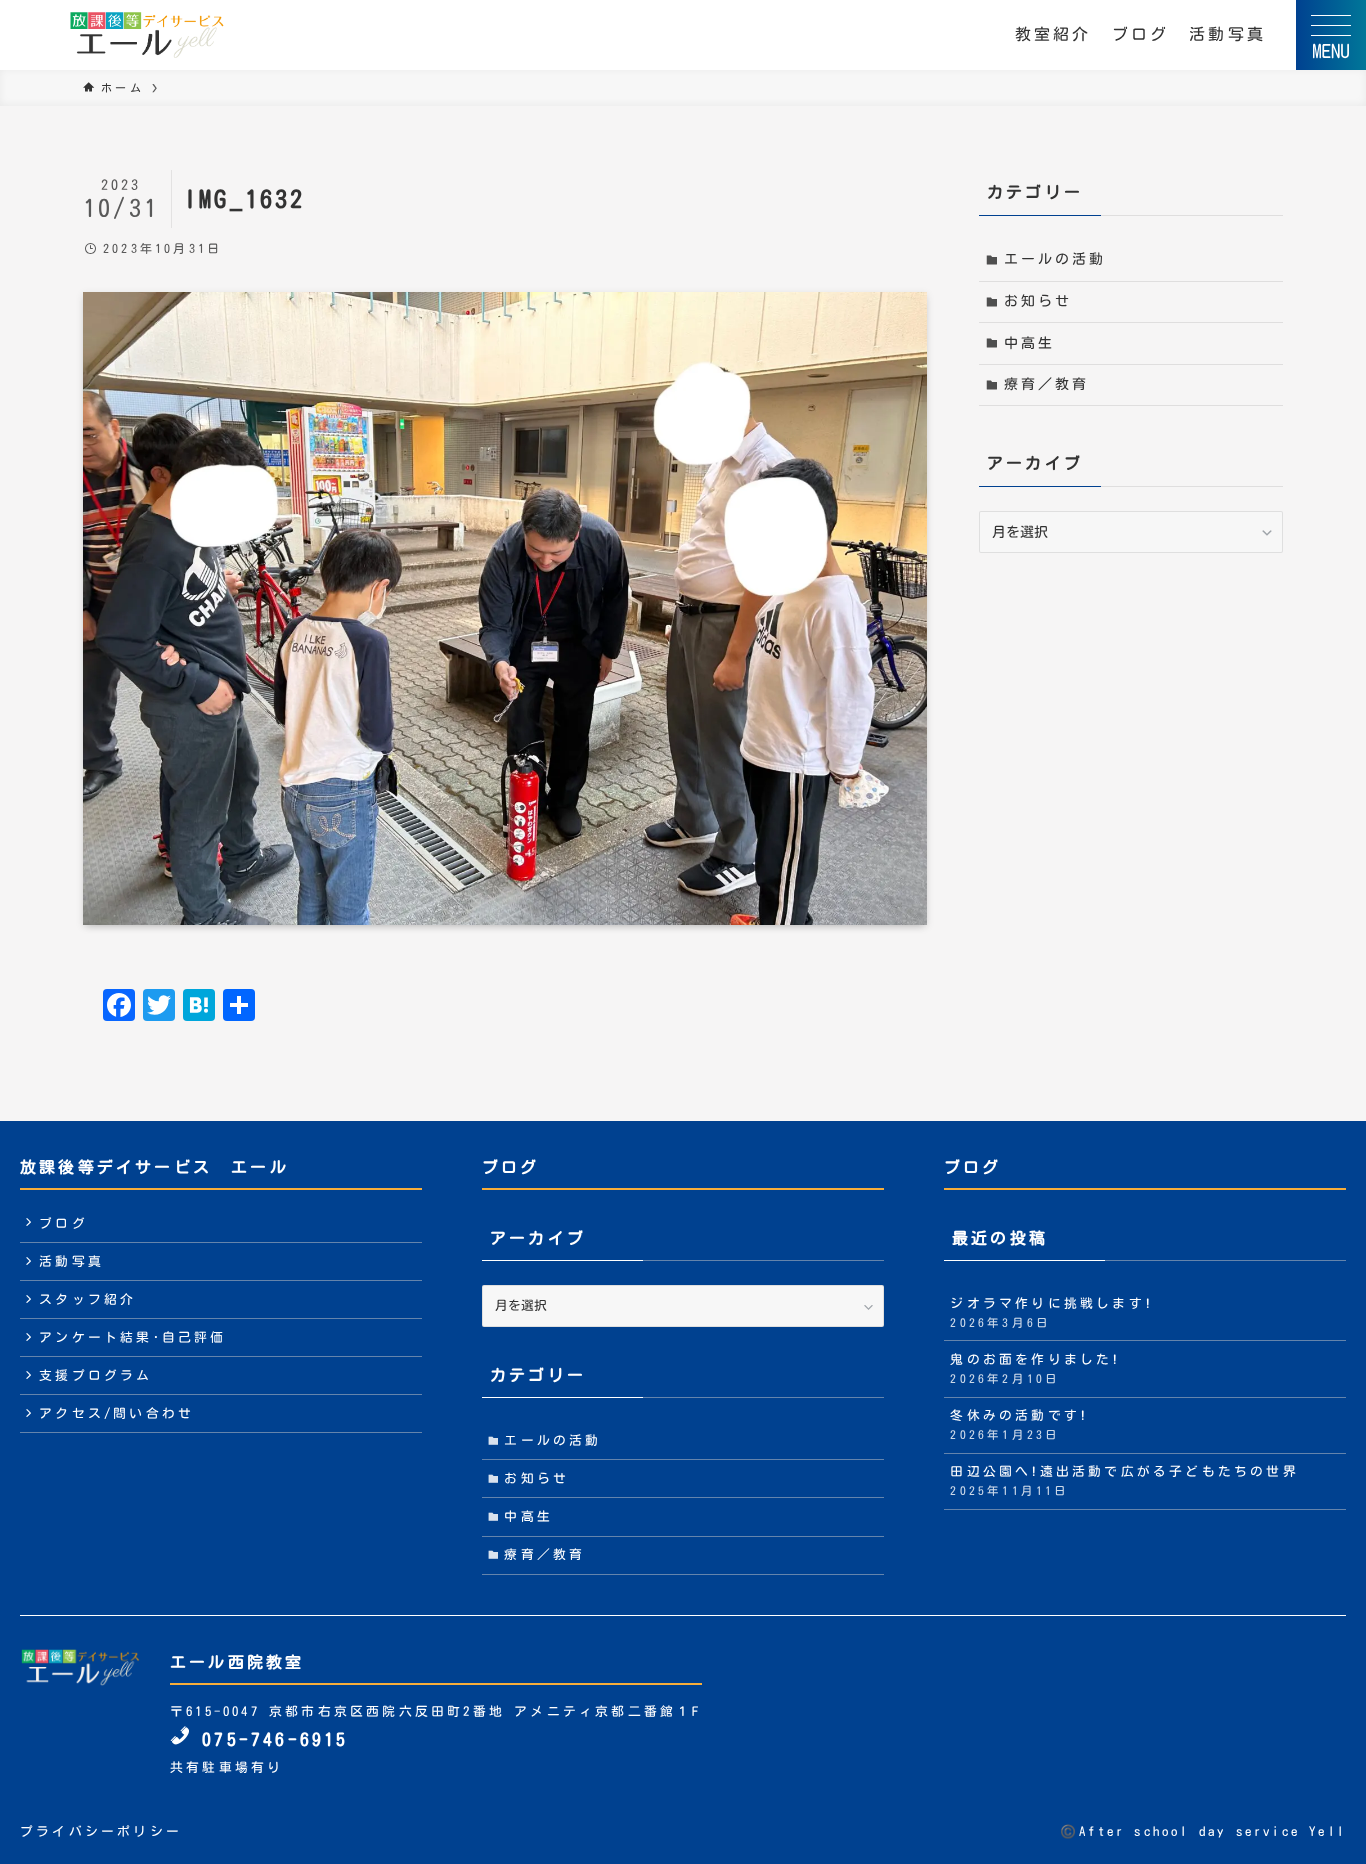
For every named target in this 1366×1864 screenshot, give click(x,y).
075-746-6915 (269, 1739)
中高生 (1030, 343)
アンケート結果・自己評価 (132, 1337)
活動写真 (1227, 34)
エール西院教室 (237, 1662)
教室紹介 (1053, 34)
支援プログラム (95, 1375)
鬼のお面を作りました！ (1035, 1368)
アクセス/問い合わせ (116, 1413)
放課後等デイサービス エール (154, 1167)
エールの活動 (1055, 259)
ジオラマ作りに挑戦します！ (1051, 1312)
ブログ (1141, 34)
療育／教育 (1047, 384)
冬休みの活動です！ (1019, 1424)
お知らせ (1038, 301)
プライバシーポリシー (101, 1831)
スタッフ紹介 (87, 1299)
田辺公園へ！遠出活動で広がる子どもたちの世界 (1124, 1480)
